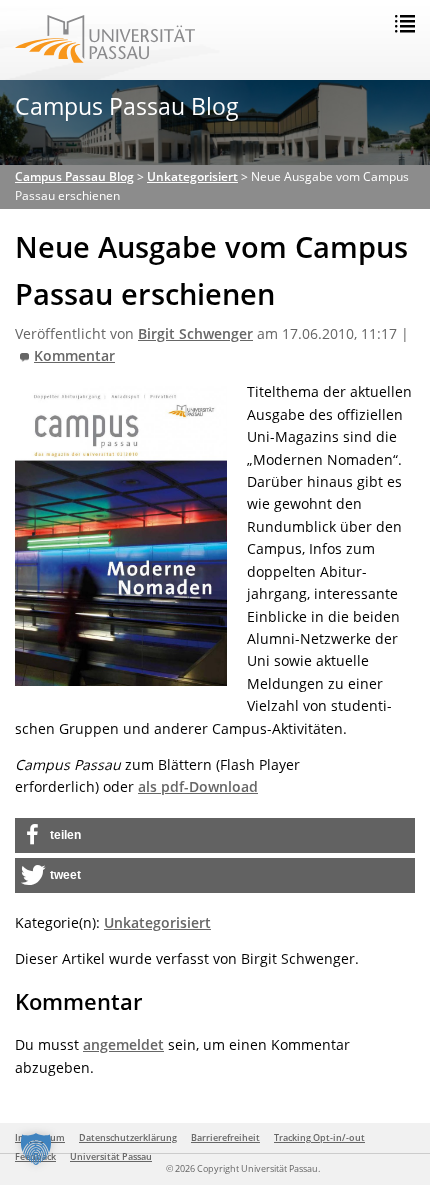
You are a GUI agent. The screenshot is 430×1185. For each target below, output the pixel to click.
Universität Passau (111, 1156)
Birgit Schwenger (195, 334)
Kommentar (74, 356)
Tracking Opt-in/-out (319, 1137)
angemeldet (123, 1044)
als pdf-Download (198, 786)
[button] (215, 835)
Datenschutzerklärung (128, 1137)
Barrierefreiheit (225, 1137)
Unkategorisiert (157, 922)
